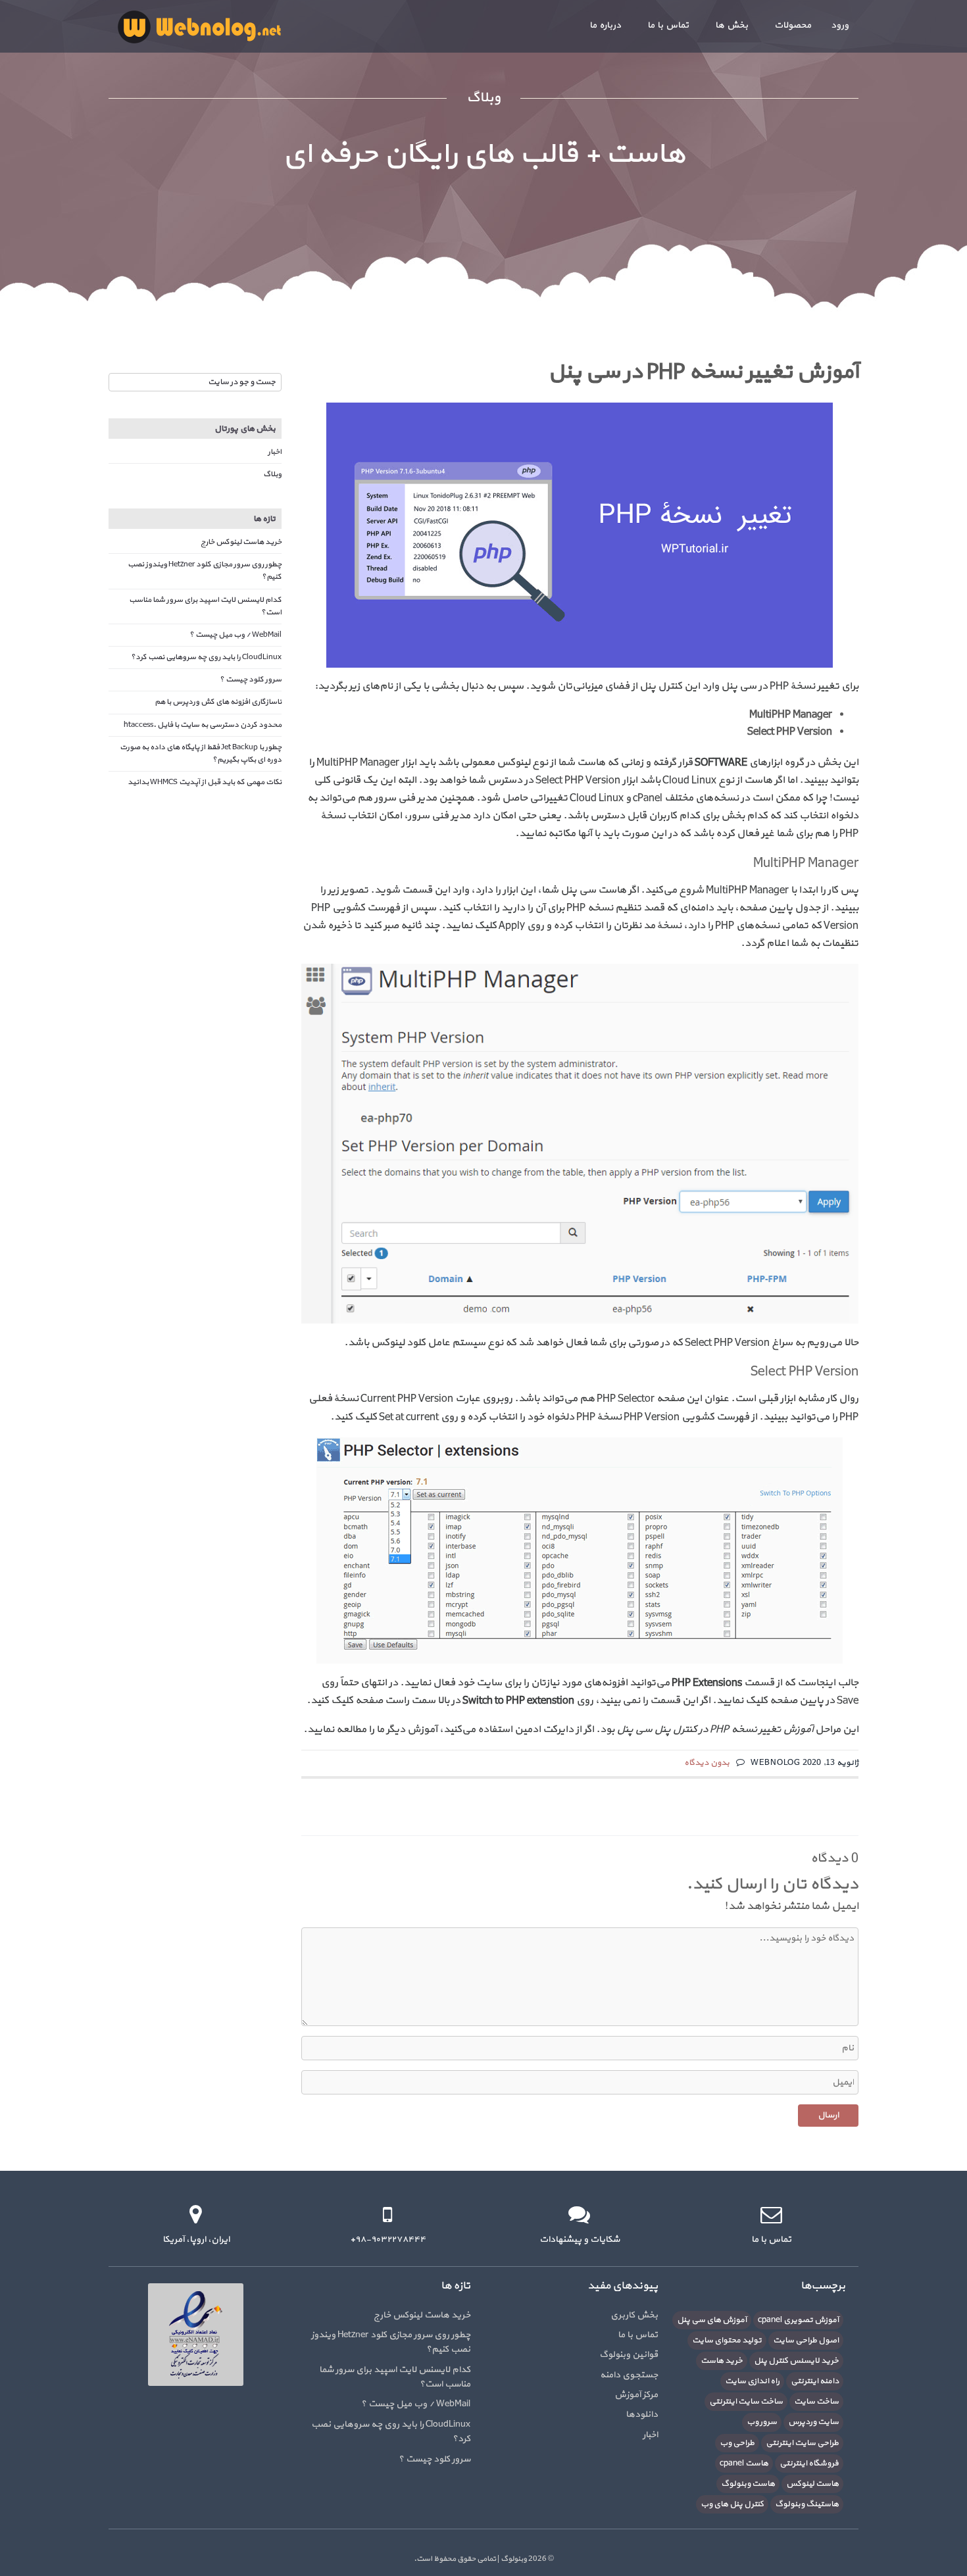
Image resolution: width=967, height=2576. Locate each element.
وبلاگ (272, 474)
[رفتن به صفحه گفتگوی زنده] (579, 2215)
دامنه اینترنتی (815, 2381)
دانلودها (642, 2415)
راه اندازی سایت (752, 2381)
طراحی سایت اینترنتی (802, 2443)
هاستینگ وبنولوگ (807, 2504)
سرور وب (762, 2422)
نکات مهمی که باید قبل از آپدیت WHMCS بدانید (205, 782)
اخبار (275, 452)
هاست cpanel (744, 2464)
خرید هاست (722, 2361)
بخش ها (731, 25)
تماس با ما (668, 25)
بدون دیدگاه (707, 1763)
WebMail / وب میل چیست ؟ (236, 635)
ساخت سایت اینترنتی (746, 2402)
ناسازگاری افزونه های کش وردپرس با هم (218, 702)
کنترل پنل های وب (732, 2504)
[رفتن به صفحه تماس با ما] (771, 2215)
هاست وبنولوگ (748, 2484)
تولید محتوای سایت (727, 2341)
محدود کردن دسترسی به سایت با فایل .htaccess (203, 725)
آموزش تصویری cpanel (798, 2320)
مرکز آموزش (636, 2395)
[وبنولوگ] (199, 26)
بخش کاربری (634, 2315)
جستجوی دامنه (629, 2375)
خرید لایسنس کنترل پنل (796, 2361)
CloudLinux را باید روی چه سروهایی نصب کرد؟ (206, 657)
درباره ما (605, 25)
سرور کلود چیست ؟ (251, 680)
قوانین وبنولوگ (629, 2355)
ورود (840, 25)
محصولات (793, 25)
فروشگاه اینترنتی (809, 2464)
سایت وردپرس (813, 2422)
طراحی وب (737, 2443)
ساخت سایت (816, 2402)
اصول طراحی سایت (806, 2341)
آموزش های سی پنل (712, 2320)
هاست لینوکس (812, 2484)
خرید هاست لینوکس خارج (241, 542)
